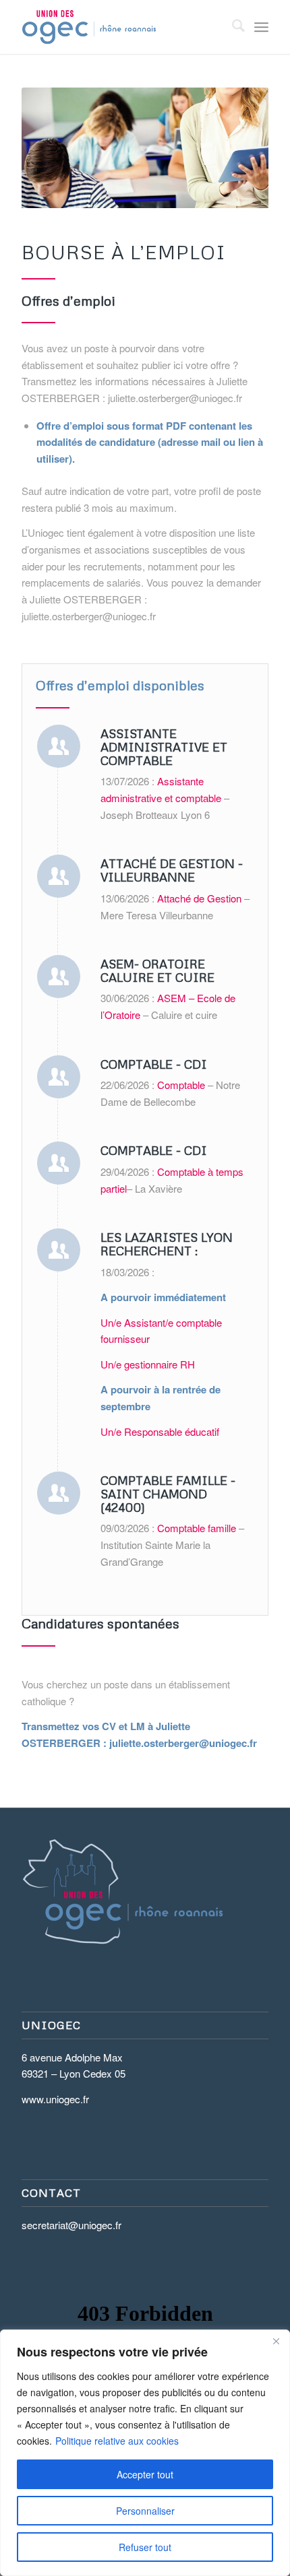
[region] (145, 2453)
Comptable (181, 1085)
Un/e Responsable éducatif (161, 1431)
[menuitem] (232, 27)
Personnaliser (145, 2511)
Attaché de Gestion (199, 898)
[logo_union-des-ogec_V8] (120, 27)
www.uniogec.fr (55, 2099)
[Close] (276, 2341)
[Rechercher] (232, 27)
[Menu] (261, 27)
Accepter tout (145, 2474)
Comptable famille (195, 1528)
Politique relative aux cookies (117, 2441)
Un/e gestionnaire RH (149, 1364)
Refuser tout (145, 2547)
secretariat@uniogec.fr (71, 2225)
